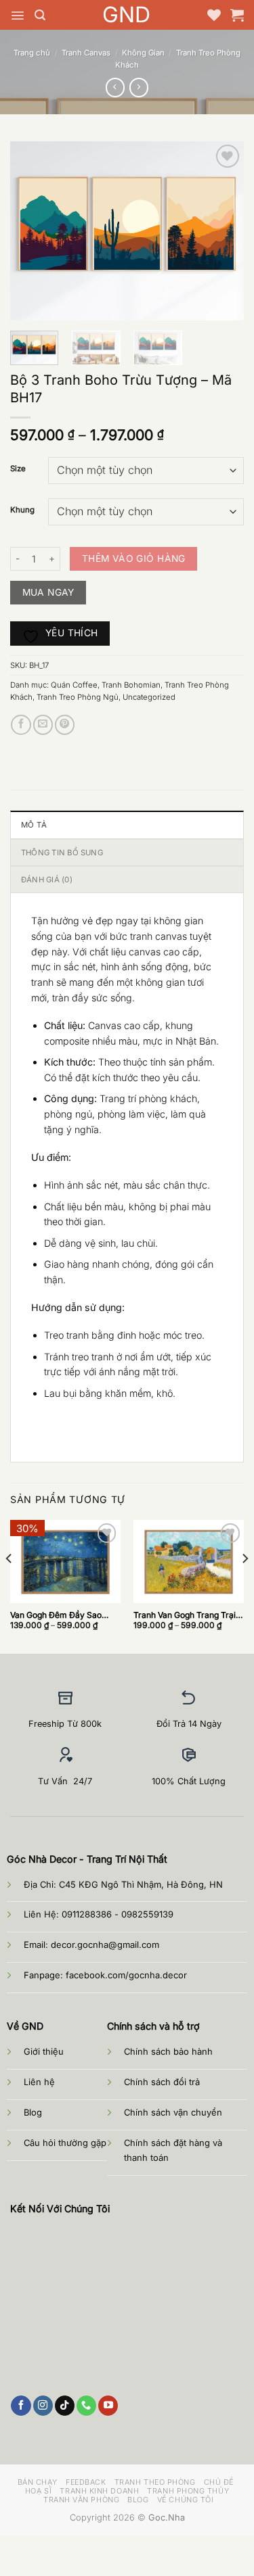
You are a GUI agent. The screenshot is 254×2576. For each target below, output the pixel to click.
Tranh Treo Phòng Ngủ (78, 697)
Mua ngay (48, 592)
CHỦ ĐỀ (219, 2482)
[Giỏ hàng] (237, 15)
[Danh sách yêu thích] (214, 15)
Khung (22, 510)
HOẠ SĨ (38, 2491)
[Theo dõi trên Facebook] (21, 2406)
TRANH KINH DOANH (99, 2491)
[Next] (222, 231)
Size (18, 469)
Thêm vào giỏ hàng (134, 558)
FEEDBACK (86, 2482)
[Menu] (18, 16)
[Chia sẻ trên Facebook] (21, 725)
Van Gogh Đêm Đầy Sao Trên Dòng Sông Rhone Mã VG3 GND (61, 1615)
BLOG (138, 2500)
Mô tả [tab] (34, 825)
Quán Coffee (74, 685)
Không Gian (143, 53)
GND (126, 15)
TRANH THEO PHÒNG (155, 2482)
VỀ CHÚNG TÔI (186, 2500)
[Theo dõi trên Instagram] (43, 2406)
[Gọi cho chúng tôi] (86, 2406)
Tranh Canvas (86, 53)
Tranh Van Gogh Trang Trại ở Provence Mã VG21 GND (188, 1615)
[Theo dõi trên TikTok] (65, 2406)
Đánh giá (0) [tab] (47, 880)
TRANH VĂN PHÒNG (81, 2500)
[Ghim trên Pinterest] (65, 725)
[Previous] (32, 231)
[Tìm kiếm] (40, 15)
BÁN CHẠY (38, 2482)
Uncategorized (149, 697)
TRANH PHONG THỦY (188, 2491)
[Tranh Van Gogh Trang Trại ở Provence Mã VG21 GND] (189, 1561)
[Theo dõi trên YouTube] (108, 2406)
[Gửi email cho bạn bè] (43, 725)
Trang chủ (32, 53)
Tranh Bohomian (131, 685)
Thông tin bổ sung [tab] (62, 853)
